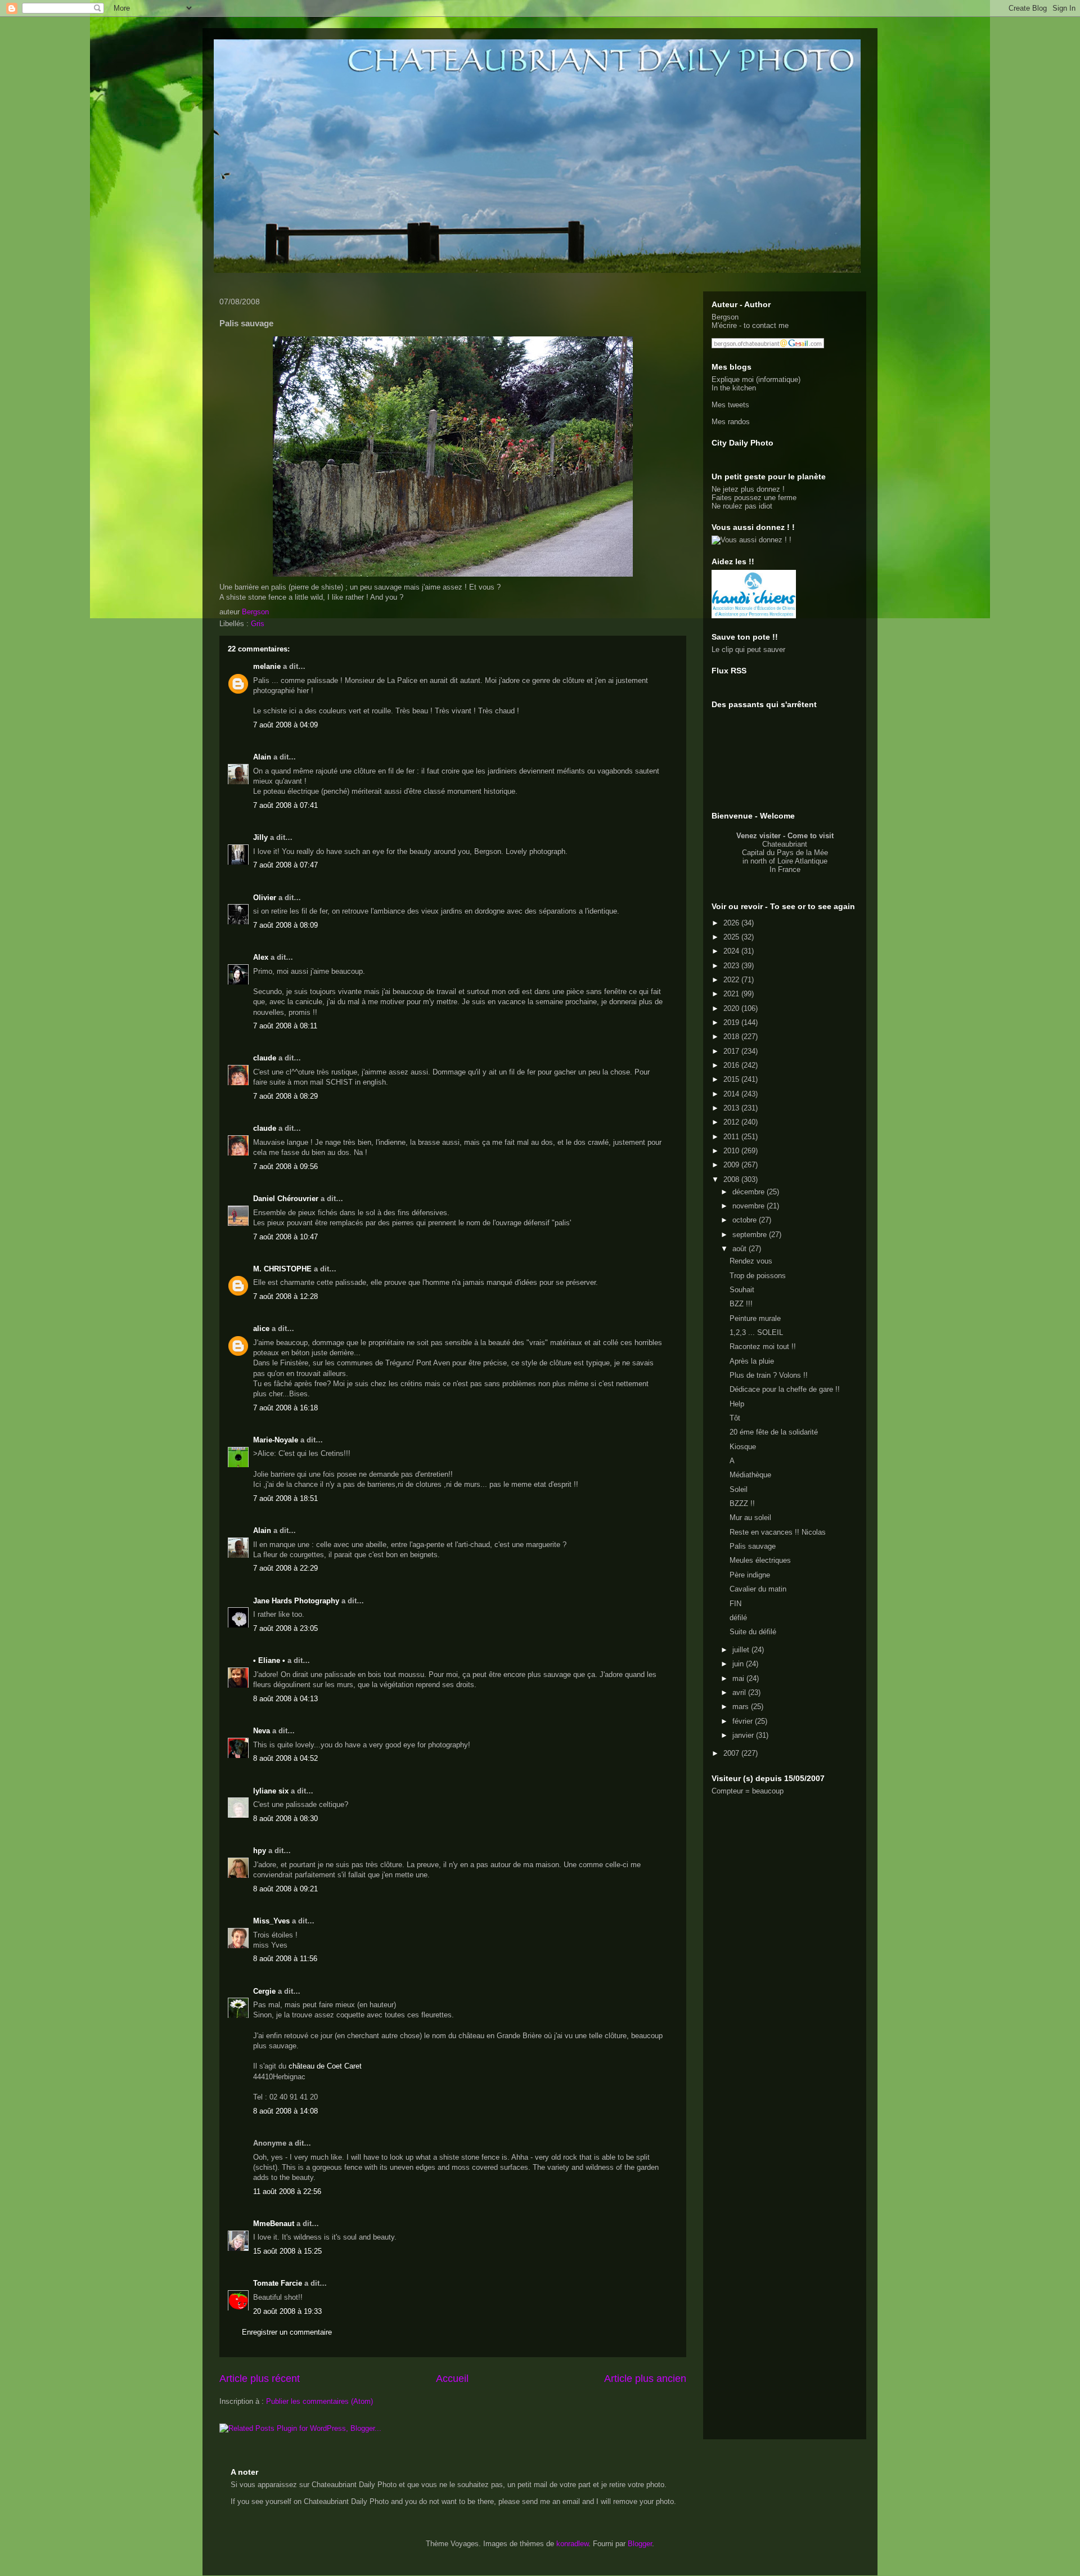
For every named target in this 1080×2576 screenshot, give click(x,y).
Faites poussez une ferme (754, 498)
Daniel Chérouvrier (287, 1199)
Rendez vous (751, 1261)
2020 (732, 1008)
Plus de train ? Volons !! (769, 1375)
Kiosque (743, 1447)
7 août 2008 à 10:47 (285, 1237)
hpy (260, 1851)
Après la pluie (752, 1361)
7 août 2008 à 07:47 (285, 865)
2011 (732, 1137)
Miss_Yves (271, 1921)
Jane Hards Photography (296, 1601)
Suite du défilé (753, 1632)
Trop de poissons (758, 1276)
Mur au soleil (750, 1518)
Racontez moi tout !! (763, 1347)
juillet (742, 1650)
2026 (732, 923)
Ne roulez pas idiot (742, 506)
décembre (750, 1192)
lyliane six (272, 1791)
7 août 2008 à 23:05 (285, 1628)
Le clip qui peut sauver (748, 649)
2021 (732, 994)
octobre (746, 1220)
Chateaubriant (785, 844)
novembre (750, 1206)
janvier (744, 1735)
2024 (732, 951)
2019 (732, 1022)
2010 (732, 1151)
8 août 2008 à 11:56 (285, 1959)
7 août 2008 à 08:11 (285, 1026)
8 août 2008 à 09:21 (285, 1889)
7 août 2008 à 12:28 (285, 1296)
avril (740, 1692)
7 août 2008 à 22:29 (285, 1568)
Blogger (640, 2544)
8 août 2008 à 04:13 (285, 1699)
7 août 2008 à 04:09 (285, 725)
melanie (267, 666)
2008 (732, 1179)
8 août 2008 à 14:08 (285, 2111)
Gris (258, 624)
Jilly (260, 837)
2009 (732, 1165)
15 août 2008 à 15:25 (287, 2251)
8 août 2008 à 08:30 (285, 1819)
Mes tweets (730, 405)
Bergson (725, 317)
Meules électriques (760, 1560)
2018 (732, 1037)
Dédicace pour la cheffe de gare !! (785, 1389)
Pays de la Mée (802, 853)
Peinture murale (755, 1318)
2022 (732, 980)
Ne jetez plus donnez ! (748, 489)
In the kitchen (734, 388)
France (789, 869)
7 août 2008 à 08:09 (285, 925)
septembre (751, 1235)
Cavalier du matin (758, 1589)
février (744, 1721)
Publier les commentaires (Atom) (319, 2401)
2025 (732, 937)
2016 (732, 1065)
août (741, 1249)
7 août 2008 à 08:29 (285, 1096)
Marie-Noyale (276, 1440)
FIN (735, 1604)
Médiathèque (750, 1475)
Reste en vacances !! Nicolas (778, 1532)
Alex (261, 957)
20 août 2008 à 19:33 (287, 2311)
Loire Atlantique (802, 861)
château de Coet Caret (325, 2066)
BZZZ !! (742, 1503)
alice (261, 1329)
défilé (738, 1618)
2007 (732, 1753)
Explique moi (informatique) (756, 379)
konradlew (572, 2544)
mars (742, 1707)
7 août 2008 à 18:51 (285, 1498)
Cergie (264, 1991)
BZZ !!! (741, 1304)
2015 (732, 1079)
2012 (732, 1122)
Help (737, 1404)
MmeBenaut (274, 2224)
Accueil (452, 2379)
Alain (262, 757)
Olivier (265, 898)
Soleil (739, 1489)
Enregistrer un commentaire (287, 2332)
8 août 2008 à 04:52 (285, 1758)
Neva (262, 1731)
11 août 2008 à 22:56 (287, 2191)
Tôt (735, 1418)
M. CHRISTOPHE (282, 1269)
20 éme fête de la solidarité (774, 1432)
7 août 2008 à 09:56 (285, 1166)
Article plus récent (260, 2379)
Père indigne (750, 1575)
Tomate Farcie (278, 2283)
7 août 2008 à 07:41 (285, 805)
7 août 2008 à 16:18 (285, 1408)
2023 (732, 966)
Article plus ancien (645, 2379)
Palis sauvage (753, 1546)
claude (265, 1058)
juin (739, 1664)
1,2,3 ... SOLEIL (756, 1332)
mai (739, 1678)
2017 (732, 1051)
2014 (732, 1094)
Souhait (742, 1290)
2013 (732, 1108)
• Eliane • (269, 1660)
